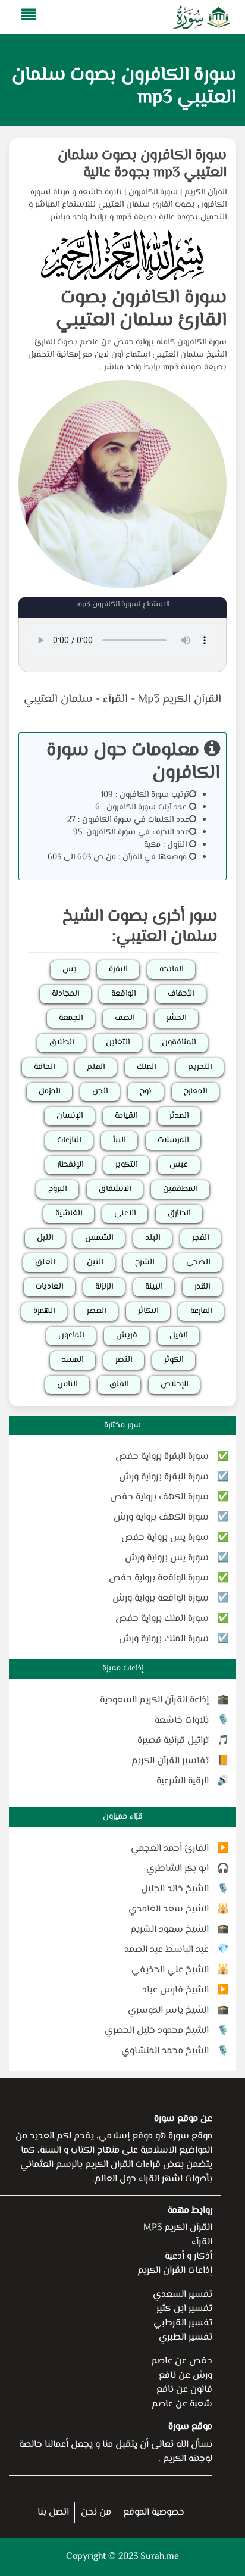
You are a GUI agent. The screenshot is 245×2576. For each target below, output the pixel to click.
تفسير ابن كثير (184, 2309)
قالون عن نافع (184, 2390)
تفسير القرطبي (183, 2323)
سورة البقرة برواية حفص (162, 1457)
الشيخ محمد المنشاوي (165, 2051)
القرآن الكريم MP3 (178, 2228)
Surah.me (160, 2557)
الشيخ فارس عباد (175, 1990)
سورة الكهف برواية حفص (159, 1497)
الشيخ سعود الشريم (169, 1930)
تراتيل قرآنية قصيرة (173, 1741)
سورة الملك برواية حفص (162, 1619)
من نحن (96, 2513)
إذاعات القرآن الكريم (175, 2271)
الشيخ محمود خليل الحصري (157, 2031)
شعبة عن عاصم (182, 2404)
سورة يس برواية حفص (165, 1538)
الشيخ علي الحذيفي (170, 1970)
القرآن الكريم (205, 192)
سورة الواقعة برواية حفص (159, 1578)
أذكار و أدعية (189, 2257)
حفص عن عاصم (182, 2361)
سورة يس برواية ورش (167, 1558)
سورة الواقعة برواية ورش (161, 1599)
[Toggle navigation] (25, 17)
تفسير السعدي (183, 2295)
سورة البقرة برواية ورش (164, 1477)
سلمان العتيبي (58, 699)
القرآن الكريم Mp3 (180, 699)
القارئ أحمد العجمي (170, 1849)
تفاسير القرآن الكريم (170, 1761)
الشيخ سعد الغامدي (169, 1909)
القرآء (115, 699)
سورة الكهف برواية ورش (161, 1518)
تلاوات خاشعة (182, 1721)
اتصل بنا (53, 2513)
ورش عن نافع (186, 2376)
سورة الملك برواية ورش (164, 1639)
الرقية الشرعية (183, 1781)
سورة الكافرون (153, 192)
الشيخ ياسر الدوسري (168, 2011)
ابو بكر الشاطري (178, 1869)
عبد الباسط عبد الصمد (167, 1950)
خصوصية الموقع (154, 2513)
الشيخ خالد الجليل (175, 1889)
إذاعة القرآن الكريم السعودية (154, 1700)
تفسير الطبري (186, 2338)
